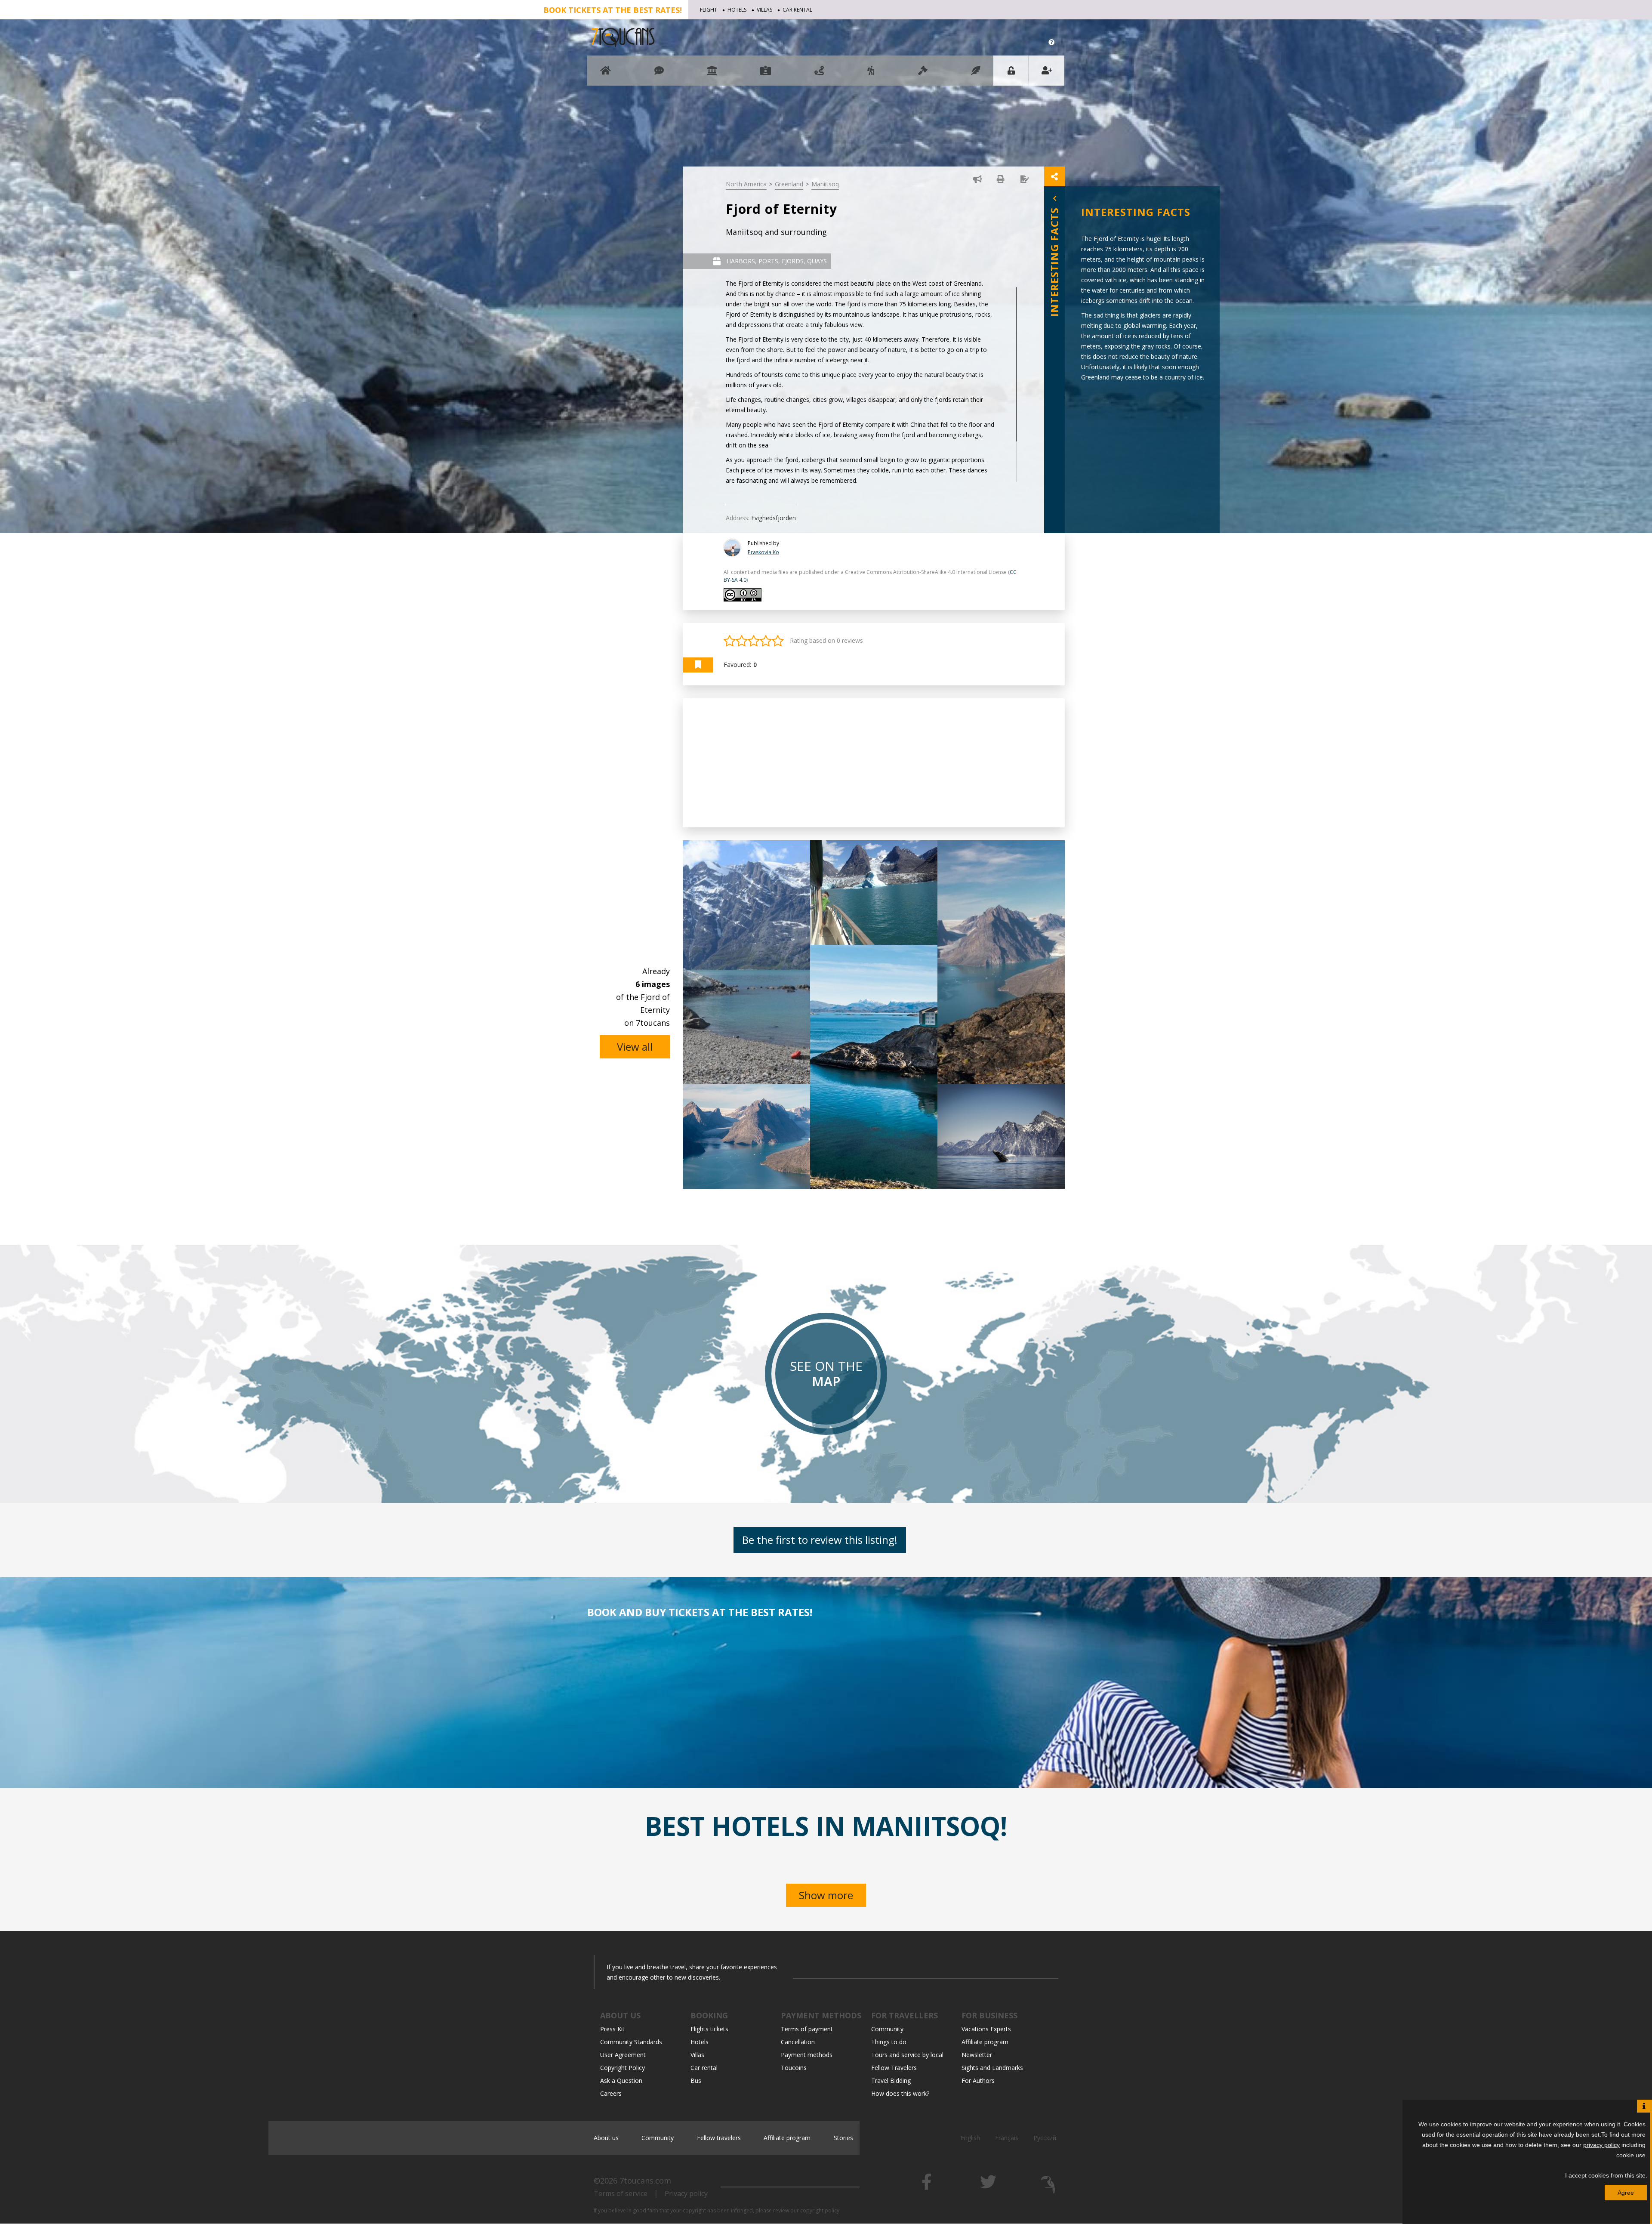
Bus (696, 2081)
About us (606, 2138)
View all (635, 1047)
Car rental (797, 10)
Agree (1626, 2193)
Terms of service (621, 2193)
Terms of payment (807, 2029)
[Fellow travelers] (871, 75)
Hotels (737, 10)
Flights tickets (709, 2029)
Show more (826, 1895)
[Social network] (659, 75)
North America (746, 184)
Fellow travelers (719, 2138)
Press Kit (612, 2029)
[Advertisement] (874, 763)
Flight (709, 10)
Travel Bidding (891, 2081)
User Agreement (623, 2055)
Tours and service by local (907, 2055)
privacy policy (1601, 2145)
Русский (1045, 2138)
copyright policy (820, 2210)
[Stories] (976, 75)
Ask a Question (621, 2081)
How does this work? (900, 2093)
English (970, 2138)
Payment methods (807, 2055)
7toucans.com (645, 2181)
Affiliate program (985, 2042)
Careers (611, 2093)
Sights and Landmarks (992, 2068)
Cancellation (798, 2042)
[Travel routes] (819, 75)
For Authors (978, 2081)
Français (1007, 2138)
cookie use (1631, 2155)
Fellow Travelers (894, 2068)
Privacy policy (686, 2193)
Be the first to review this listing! (820, 1540)
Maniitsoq (825, 184)
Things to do (889, 2042)
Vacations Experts (986, 2029)
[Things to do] (712, 75)
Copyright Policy (623, 2068)
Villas (764, 10)
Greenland (789, 184)
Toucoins (794, 2068)
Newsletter (977, 2055)
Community (887, 2029)
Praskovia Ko (763, 552)
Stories (843, 2138)
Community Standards (631, 2042)
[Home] (606, 75)
